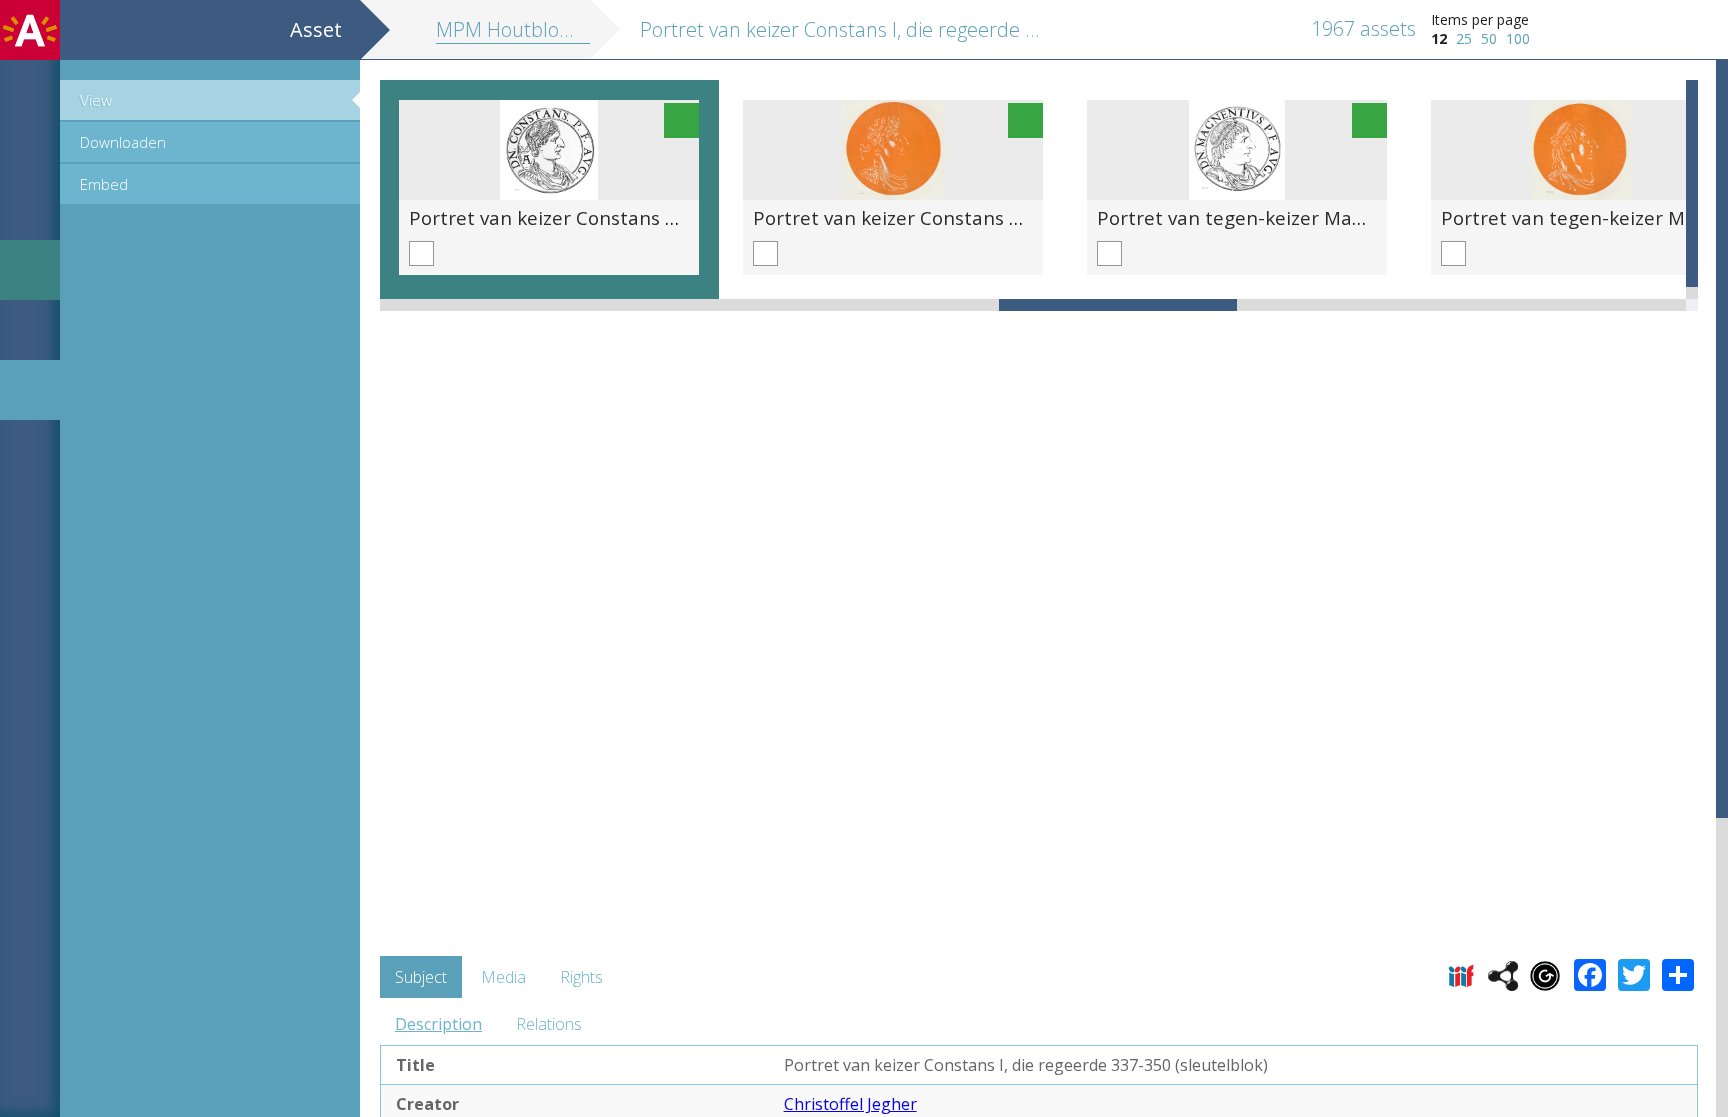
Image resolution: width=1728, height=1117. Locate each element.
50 (1489, 38)
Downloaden (123, 142)
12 (1439, 38)
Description (438, 1024)
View (96, 100)
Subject (421, 977)
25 (1464, 38)
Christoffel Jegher (850, 1104)
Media (503, 977)
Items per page (1480, 19)
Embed (104, 184)
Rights (581, 977)
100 (1518, 38)
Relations (549, 1024)
